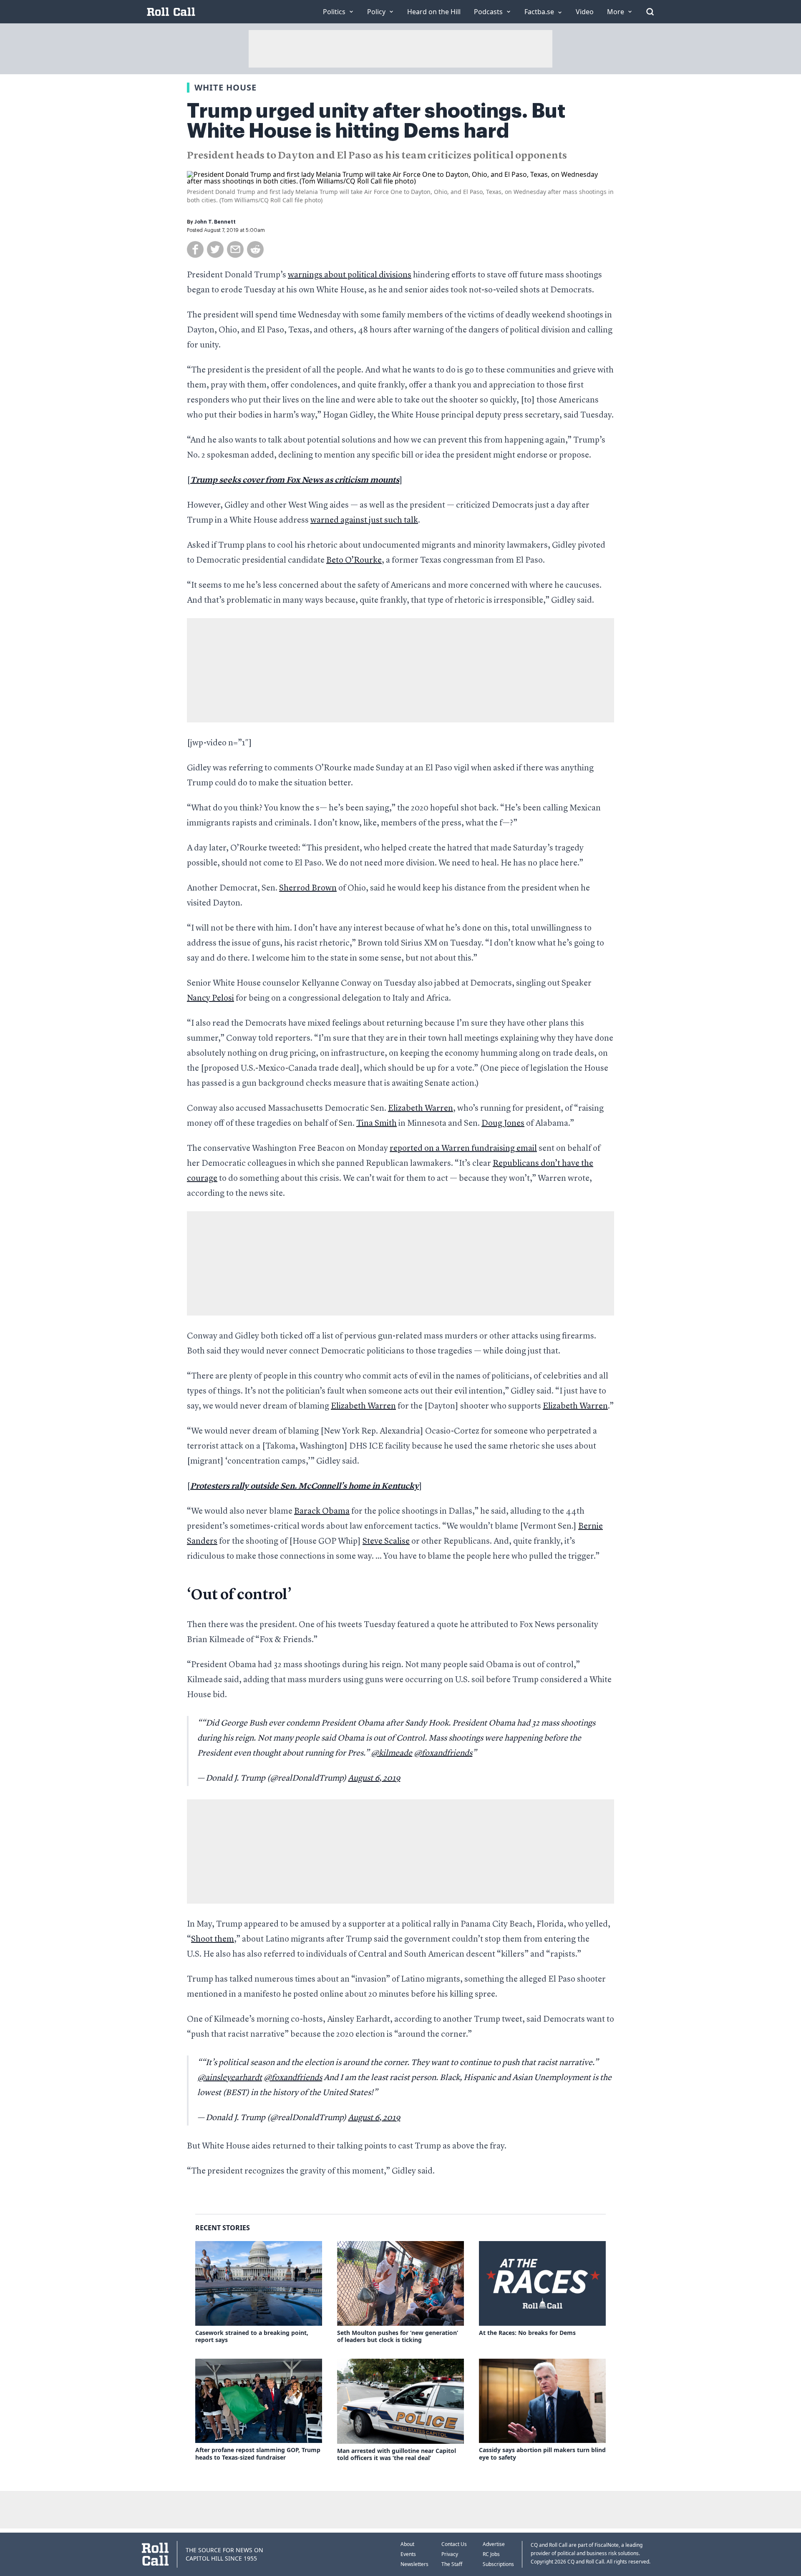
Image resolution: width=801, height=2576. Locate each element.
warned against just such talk (364, 521)
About (407, 2544)
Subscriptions (498, 2564)
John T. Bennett (215, 222)
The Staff (452, 2564)
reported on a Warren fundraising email (463, 1149)
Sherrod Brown (308, 888)
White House (225, 87)
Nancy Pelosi (210, 999)
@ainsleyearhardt (230, 2078)
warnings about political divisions (350, 275)
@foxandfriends (443, 1753)
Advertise (494, 2544)
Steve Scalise (386, 1542)
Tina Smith (377, 1124)
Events (408, 2554)
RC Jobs (491, 2554)
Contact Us (454, 2544)
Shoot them (213, 1940)
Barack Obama (322, 1512)
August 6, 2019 (374, 1779)
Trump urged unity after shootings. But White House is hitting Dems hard (376, 121)
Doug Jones (503, 1124)
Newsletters (414, 2564)
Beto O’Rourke (354, 561)
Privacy (450, 2554)
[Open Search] (650, 12)
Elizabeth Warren (421, 1109)
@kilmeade (392, 1753)
